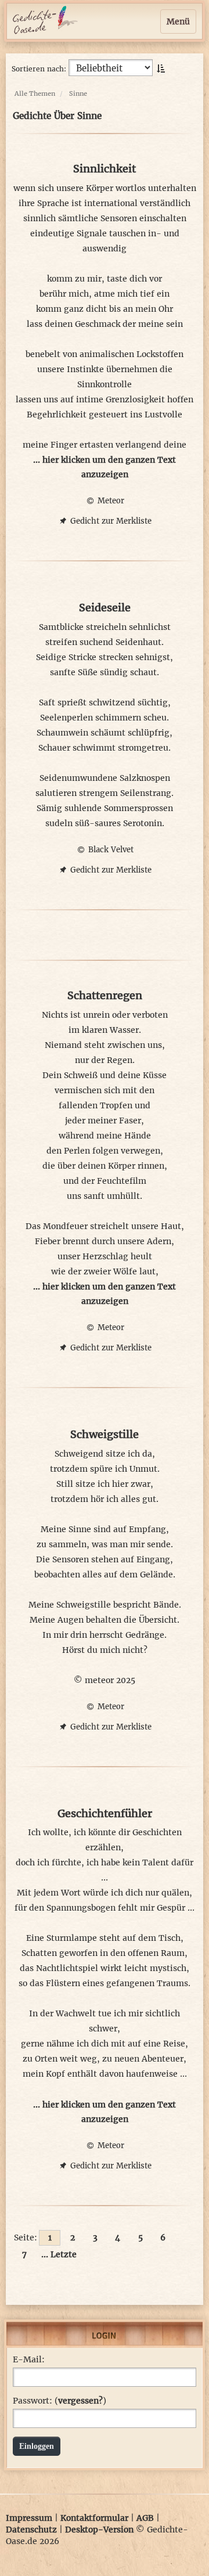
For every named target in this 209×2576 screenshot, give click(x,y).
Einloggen (37, 2446)
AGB (145, 2518)
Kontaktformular (94, 2518)
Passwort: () (60, 2401)
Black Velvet (110, 850)
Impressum (29, 2518)
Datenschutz (31, 2530)
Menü (178, 21)
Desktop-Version (99, 2530)
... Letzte (59, 2254)
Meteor (110, 501)
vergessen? (80, 2401)
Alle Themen (35, 93)
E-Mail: (29, 2359)
